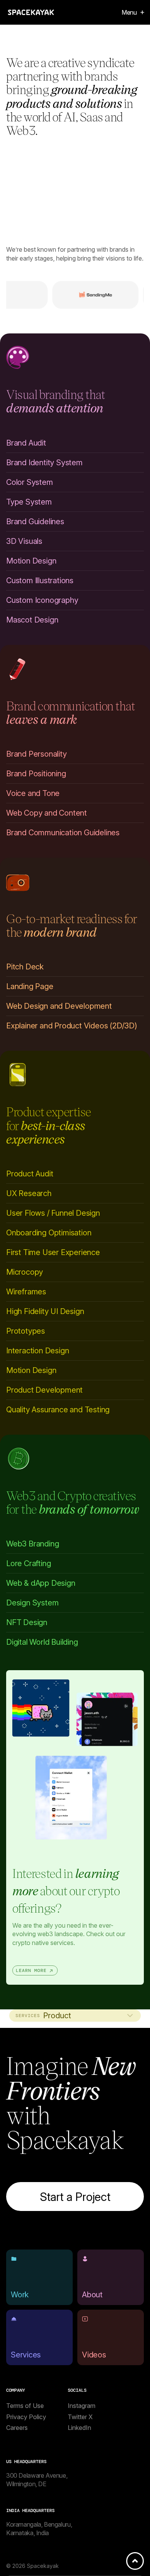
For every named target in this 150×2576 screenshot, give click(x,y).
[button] (130, 12)
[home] (31, 12)
